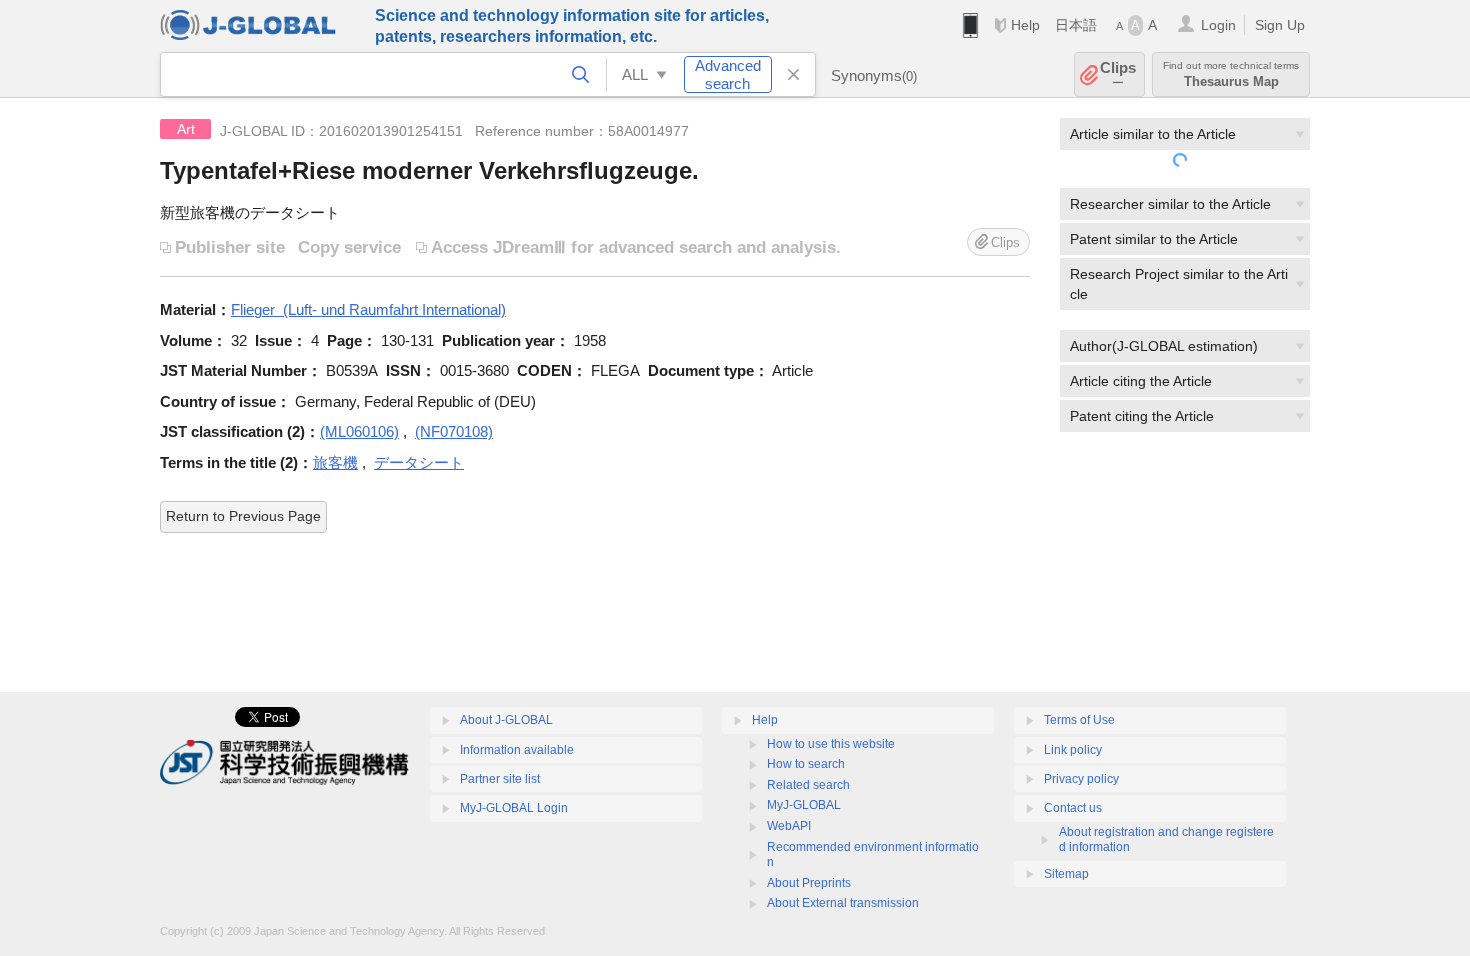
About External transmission (843, 903)
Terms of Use (1079, 720)
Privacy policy (1081, 779)
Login (1218, 25)
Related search (808, 785)
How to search (806, 764)
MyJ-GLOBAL (804, 805)
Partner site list (500, 779)
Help (1025, 25)
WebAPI (789, 826)
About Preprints (809, 883)
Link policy (1073, 750)
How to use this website (831, 744)
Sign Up (1280, 25)
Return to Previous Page (243, 516)
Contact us (1073, 808)
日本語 (1076, 25)
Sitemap (1066, 874)
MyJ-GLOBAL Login (514, 808)
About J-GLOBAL (506, 720)
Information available (517, 750)
